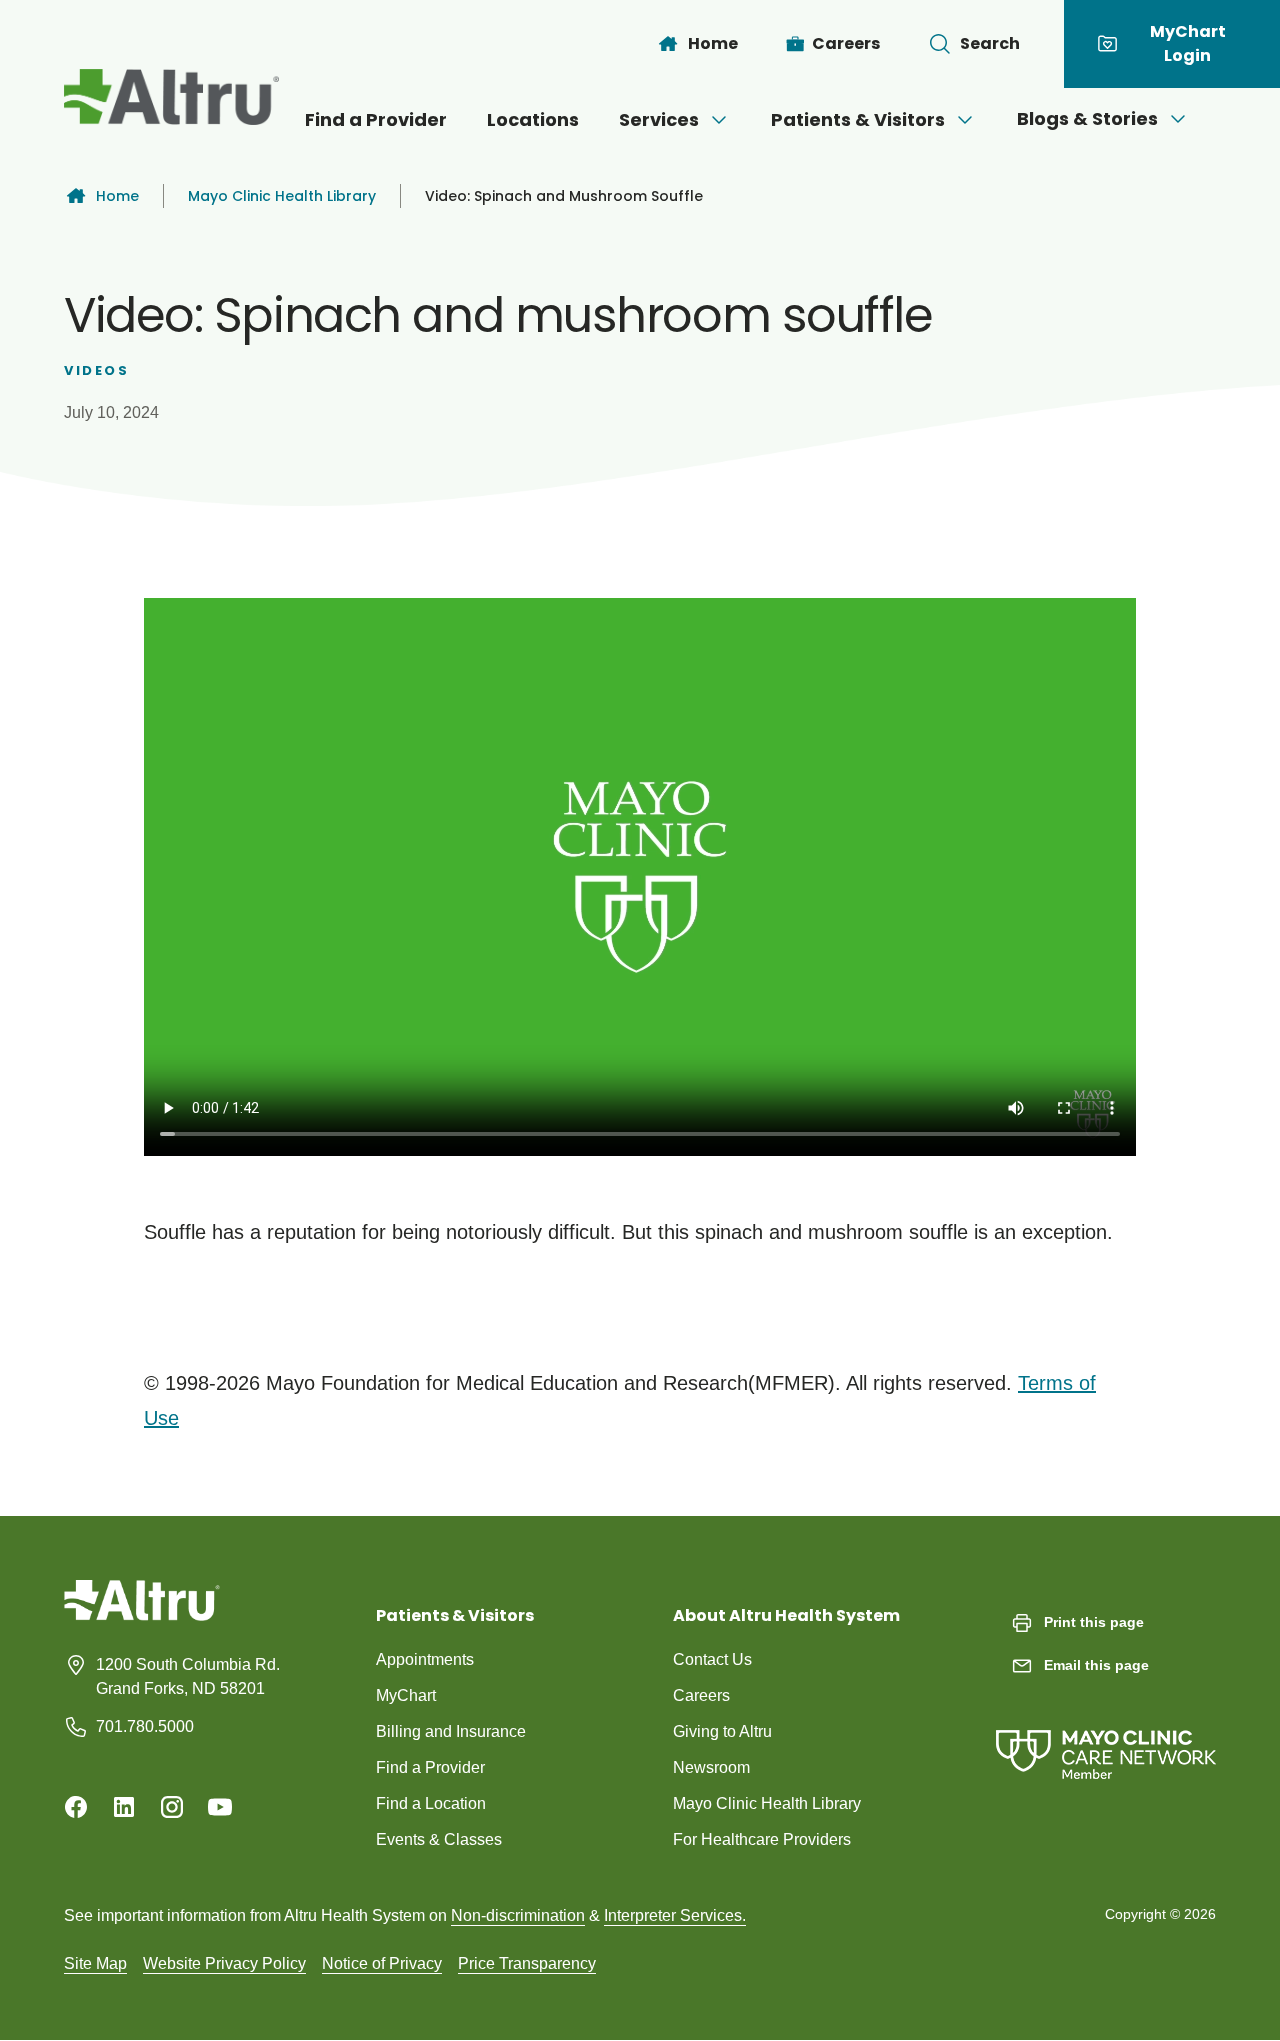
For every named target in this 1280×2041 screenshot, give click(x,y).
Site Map (95, 1963)
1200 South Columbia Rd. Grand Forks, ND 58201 (188, 1676)
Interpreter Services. (675, 1915)
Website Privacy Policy (224, 1963)
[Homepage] (142, 1615)
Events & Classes (439, 1839)
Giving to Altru (722, 1731)
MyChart (406, 1695)
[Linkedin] (124, 1807)
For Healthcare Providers (762, 1839)
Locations (533, 119)
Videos (97, 370)
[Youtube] (220, 1807)
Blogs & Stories (1087, 118)
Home (117, 196)
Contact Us (712, 1659)
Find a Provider (376, 119)
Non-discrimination (518, 1915)
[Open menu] (719, 120)
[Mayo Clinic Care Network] (1106, 1734)
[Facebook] (76, 1807)
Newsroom (711, 1767)
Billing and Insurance (451, 1731)
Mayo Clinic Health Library (282, 196)
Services (659, 119)
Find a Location (431, 1803)
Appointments (425, 1659)
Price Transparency (527, 1963)
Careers (701, 1695)
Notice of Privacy (382, 1963)
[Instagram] (172, 1807)
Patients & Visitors (858, 119)
